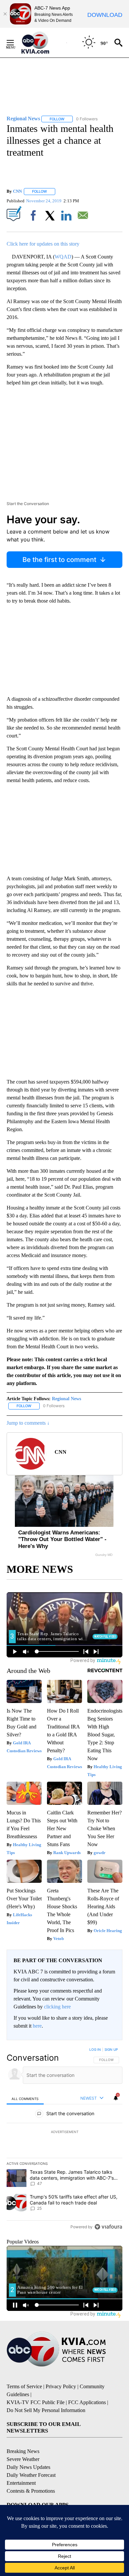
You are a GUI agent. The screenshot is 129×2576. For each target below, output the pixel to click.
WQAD (63, 257)
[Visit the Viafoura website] (108, 2227)
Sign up (111, 2049)
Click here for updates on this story (43, 244)
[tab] (25, 2099)
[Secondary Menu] (15, 43)
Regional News (66, 1399)
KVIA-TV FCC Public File (36, 2402)
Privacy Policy (61, 2386)
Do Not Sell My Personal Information (46, 2410)
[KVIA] (43, 43)
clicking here (57, 2007)
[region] (64, 2140)
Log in (95, 2049)
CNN (17, 191)
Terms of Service (24, 2386)
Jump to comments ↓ (28, 1423)
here (37, 2026)
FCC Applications (87, 2402)
